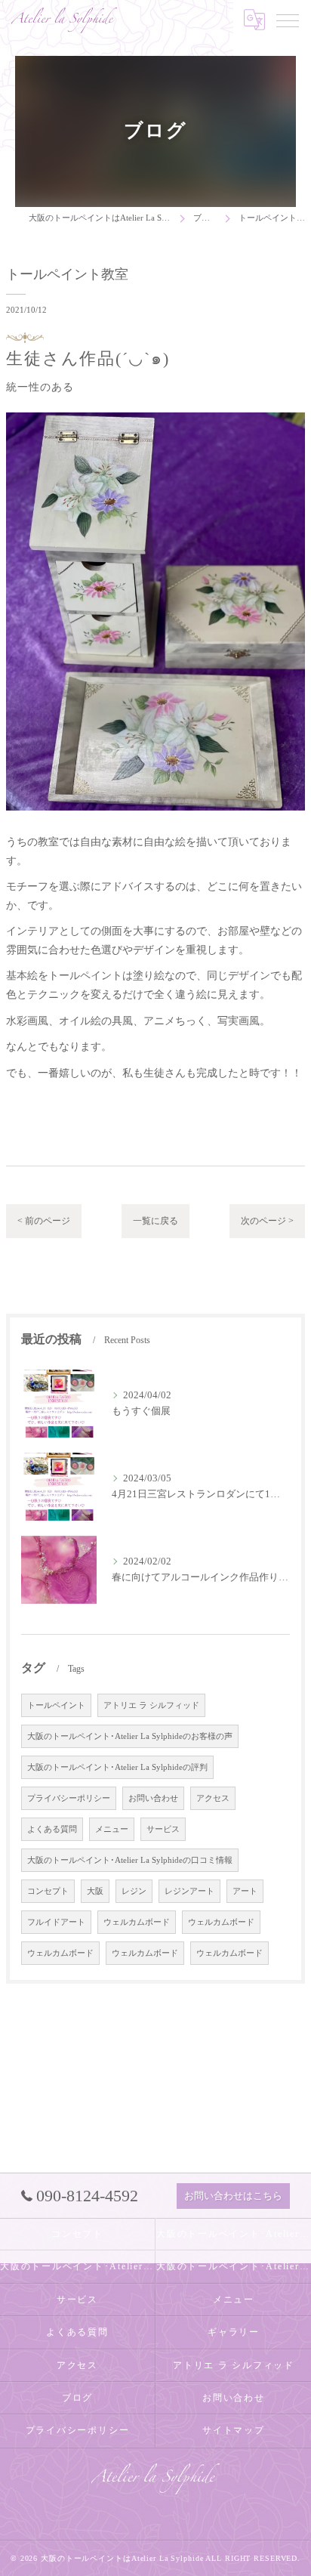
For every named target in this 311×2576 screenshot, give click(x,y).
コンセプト (48, 1891)
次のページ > (267, 1221)
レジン (134, 1891)
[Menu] (288, 20)
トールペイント (56, 1705)
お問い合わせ (153, 1798)
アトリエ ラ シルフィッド (151, 1705)
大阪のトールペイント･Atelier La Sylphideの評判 (117, 1767)
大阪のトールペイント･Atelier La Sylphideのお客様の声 (130, 1736)
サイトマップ (234, 2430)
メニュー (112, 1829)
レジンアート (189, 1891)
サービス (163, 1829)
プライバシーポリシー (69, 1798)
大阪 (95, 1891)
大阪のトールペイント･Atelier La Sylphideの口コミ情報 (130, 1860)
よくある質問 (52, 1829)
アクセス (213, 1798)
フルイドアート (56, 1922)
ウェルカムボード (137, 1922)
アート (245, 1891)
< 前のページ (44, 1221)
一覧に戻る (155, 1221)
